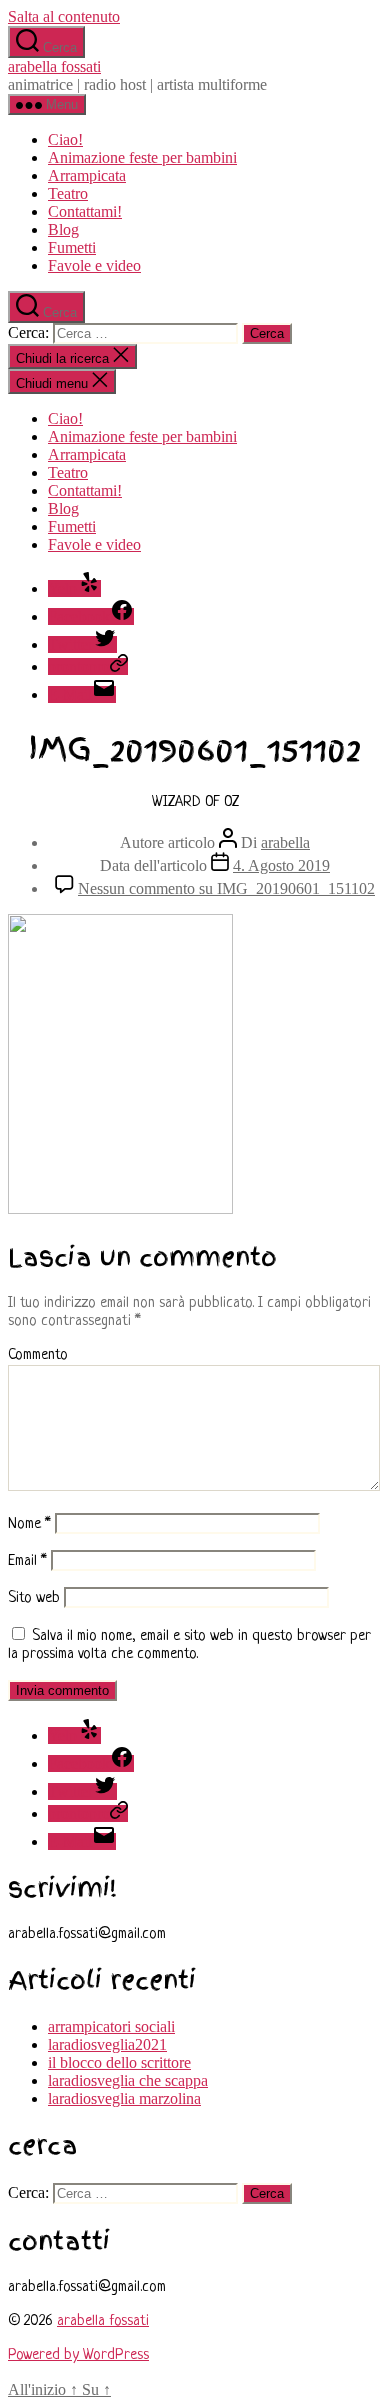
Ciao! (65, 139)
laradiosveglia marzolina (124, 2098)
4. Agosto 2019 (281, 865)
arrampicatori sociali (111, 2026)
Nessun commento (226, 888)
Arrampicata (87, 175)
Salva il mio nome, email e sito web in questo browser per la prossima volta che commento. (189, 1645)
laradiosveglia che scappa (128, 2080)
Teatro (68, 193)
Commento (38, 1355)
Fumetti (72, 247)
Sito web (34, 1598)
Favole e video (94, 265)
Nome (29, 1524)
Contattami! (85, 211)
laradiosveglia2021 (107, 2044)
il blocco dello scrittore (119, 2062)
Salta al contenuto (64, 16)
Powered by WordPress (78, 2355)
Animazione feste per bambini (142, 157)
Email (27, 1561)
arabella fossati (54, 66)
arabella (285, 842)
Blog (63, 229)
